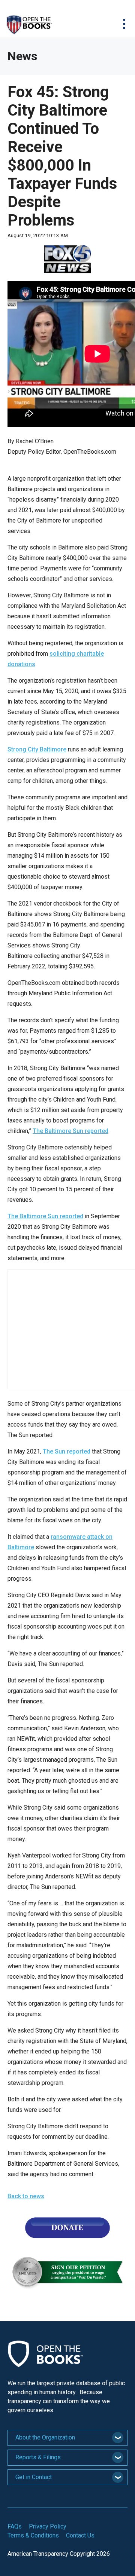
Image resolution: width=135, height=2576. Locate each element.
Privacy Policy (48, 2526)
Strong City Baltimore (37, 749)
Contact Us (80, 2535)
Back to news (26, 2196)
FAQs (15, 2526)
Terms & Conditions (33, 2535)
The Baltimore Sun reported (70, 1131)
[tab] (67, 2438)
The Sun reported (67, 1451)
